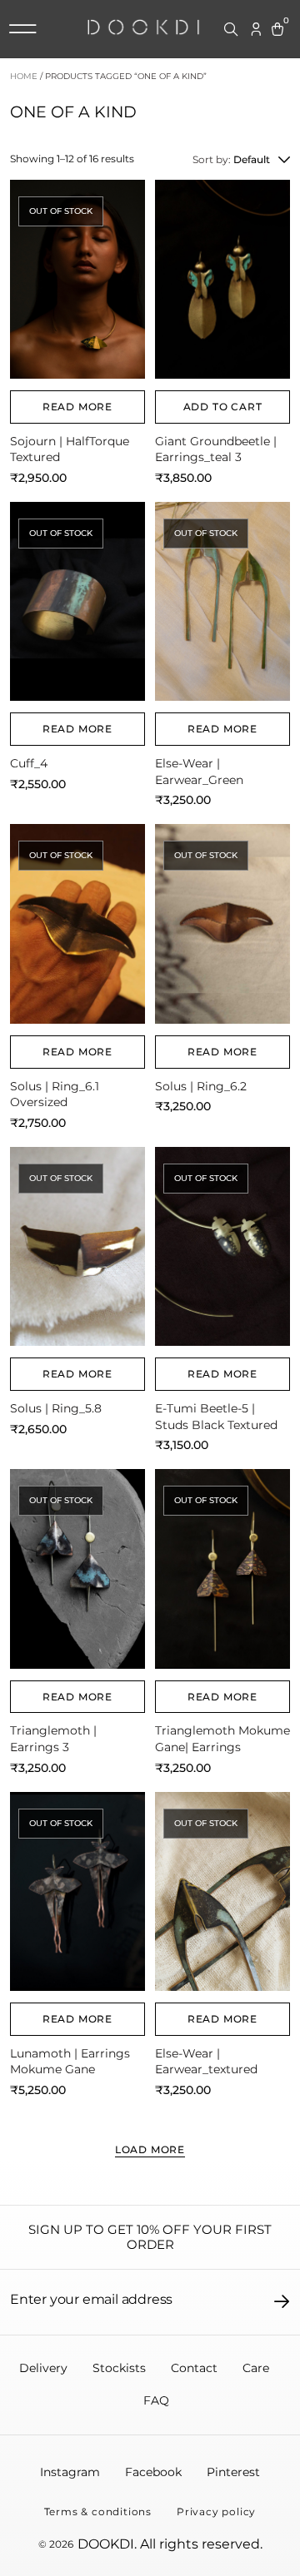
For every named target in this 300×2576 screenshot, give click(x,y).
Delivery (43, 2368)
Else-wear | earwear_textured (206, 2062)
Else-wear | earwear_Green (199, 772)
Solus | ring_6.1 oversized (55, 1094)
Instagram (70, 2472)
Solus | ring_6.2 (201, 1086)
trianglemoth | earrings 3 (53, 1739)
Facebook (153, 2472)
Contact (194, 2368)
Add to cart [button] (223, 407)
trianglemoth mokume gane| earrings (222, 1739)
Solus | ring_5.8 (56, 1408)
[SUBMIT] (282, 2301)
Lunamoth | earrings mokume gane (70, 2062)
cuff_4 (29, 763)
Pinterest (233, 2472)
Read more (77, 407)
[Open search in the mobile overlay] (232, 30)
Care (256, 2368)
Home (24, 76)
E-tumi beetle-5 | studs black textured (216, 1417)
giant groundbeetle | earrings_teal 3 (216, 449)
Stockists (119, 2368)
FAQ (156, 2400)
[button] (22, 29)
